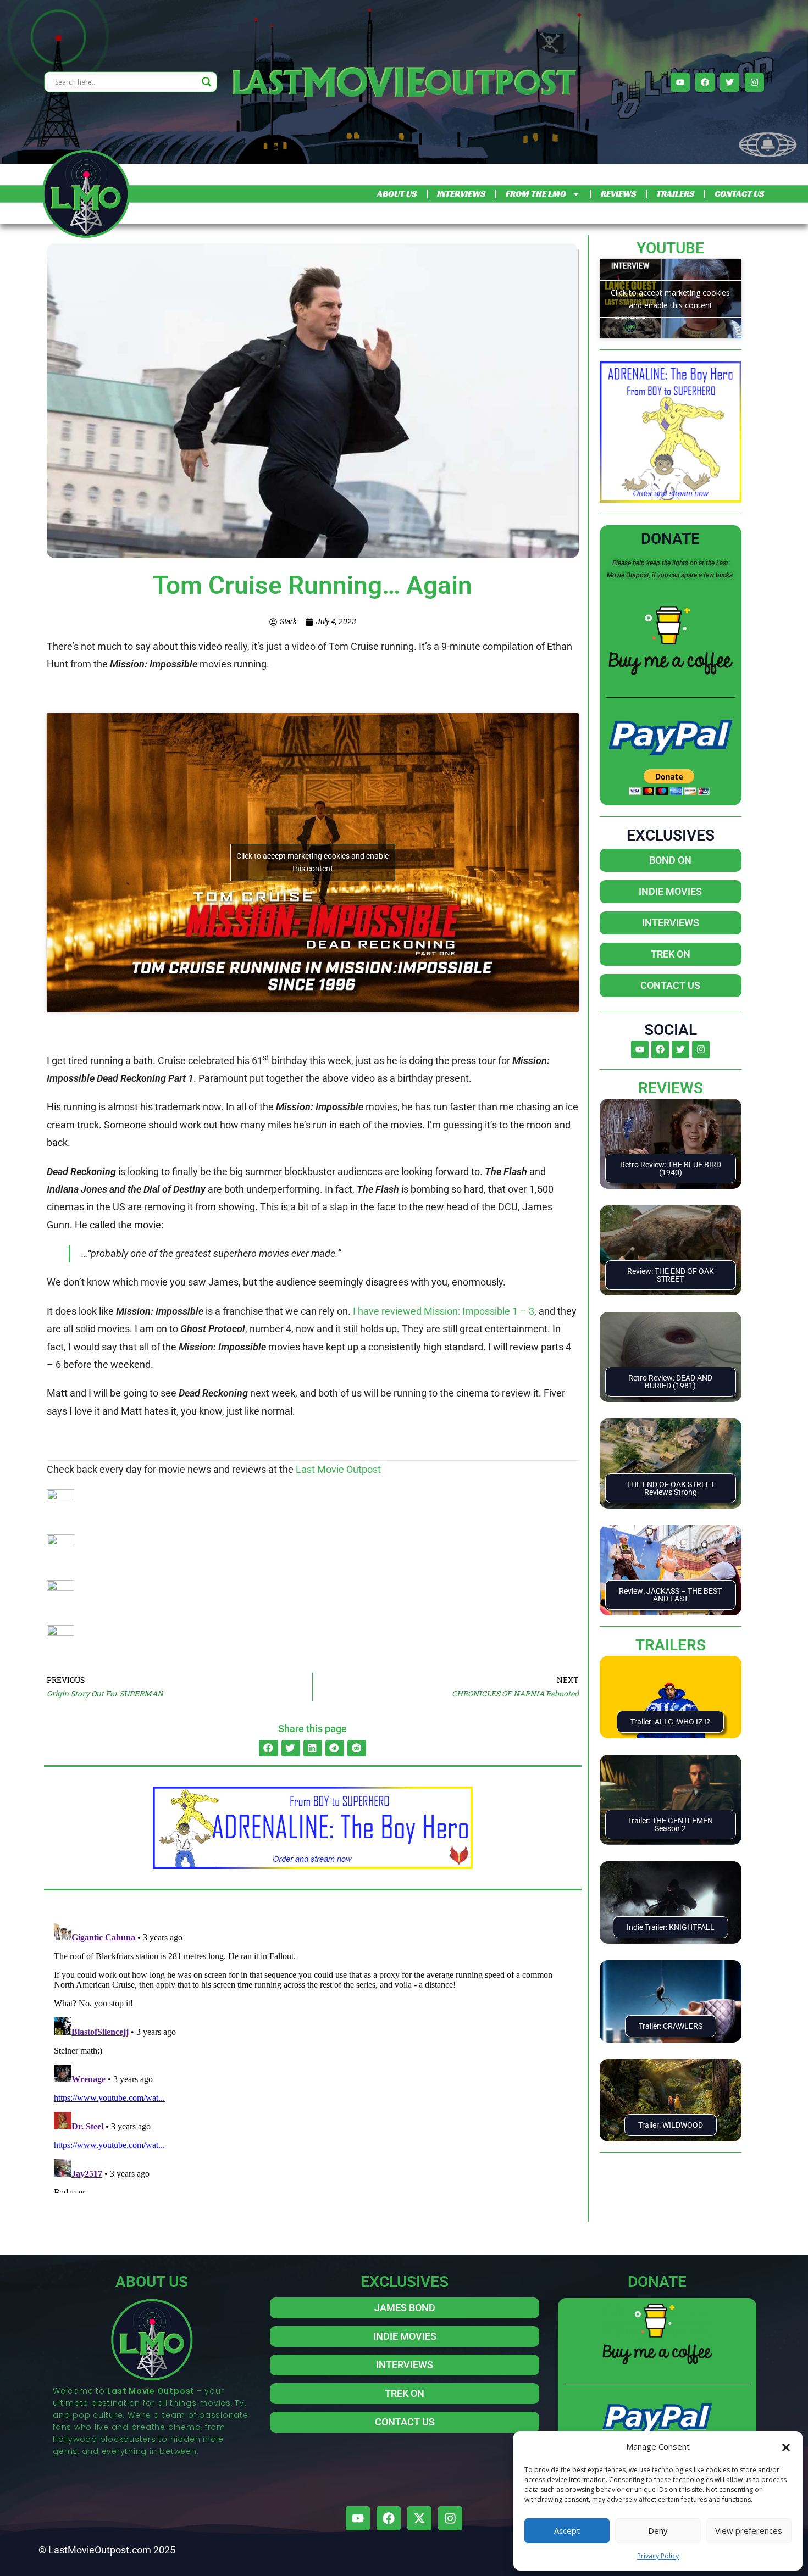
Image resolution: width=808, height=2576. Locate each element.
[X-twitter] (419, 2518)
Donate (670, 539)
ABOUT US (397, 194)
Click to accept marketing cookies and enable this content (312, 862)
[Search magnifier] (207, 82)
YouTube (670, 248)
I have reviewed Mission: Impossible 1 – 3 (444, 1311)
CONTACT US (739, 194)
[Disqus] (313, 2056)
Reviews (671, 1088)
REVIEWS (618, 194)
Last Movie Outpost (338, 1469)
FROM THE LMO (536, 194)
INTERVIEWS (461, 194)
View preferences (749, 2530)
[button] (786, 2446)
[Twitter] (730, 82)
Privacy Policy (658, 2556)
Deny (658, 2530)
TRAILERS (675, 194)
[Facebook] (705, 82)
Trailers (671, 1645)
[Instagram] (754, 82)
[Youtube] (680, 82)
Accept (567, 2530)
